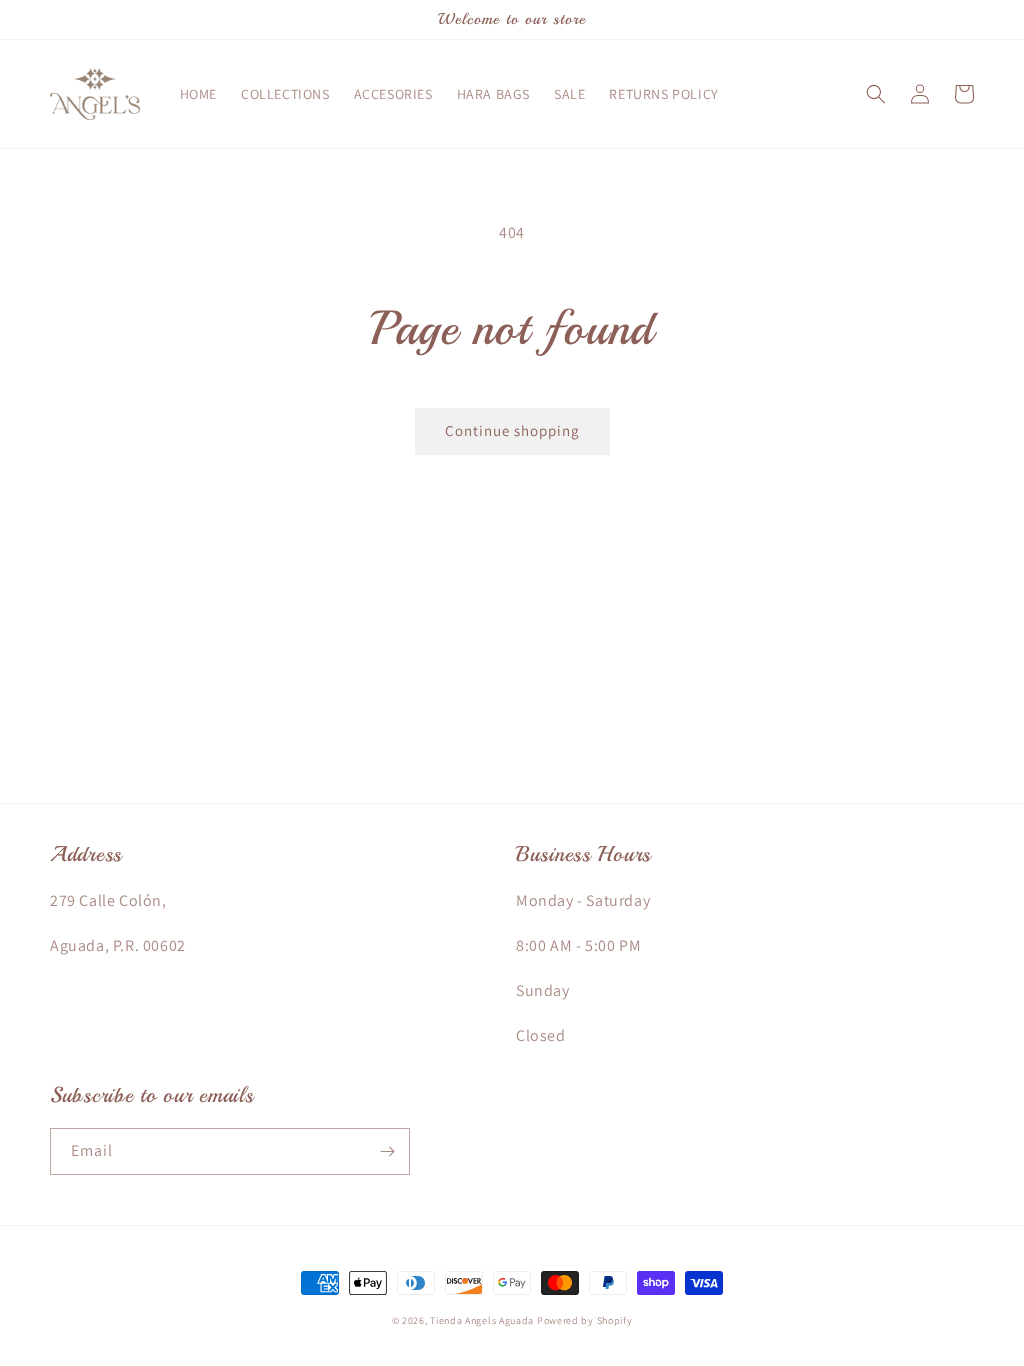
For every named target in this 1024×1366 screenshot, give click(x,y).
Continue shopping (512, 430)
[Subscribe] (387, 1151)
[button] (876, 94)
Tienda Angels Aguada (482, 1320)
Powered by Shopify (585, 1320)
